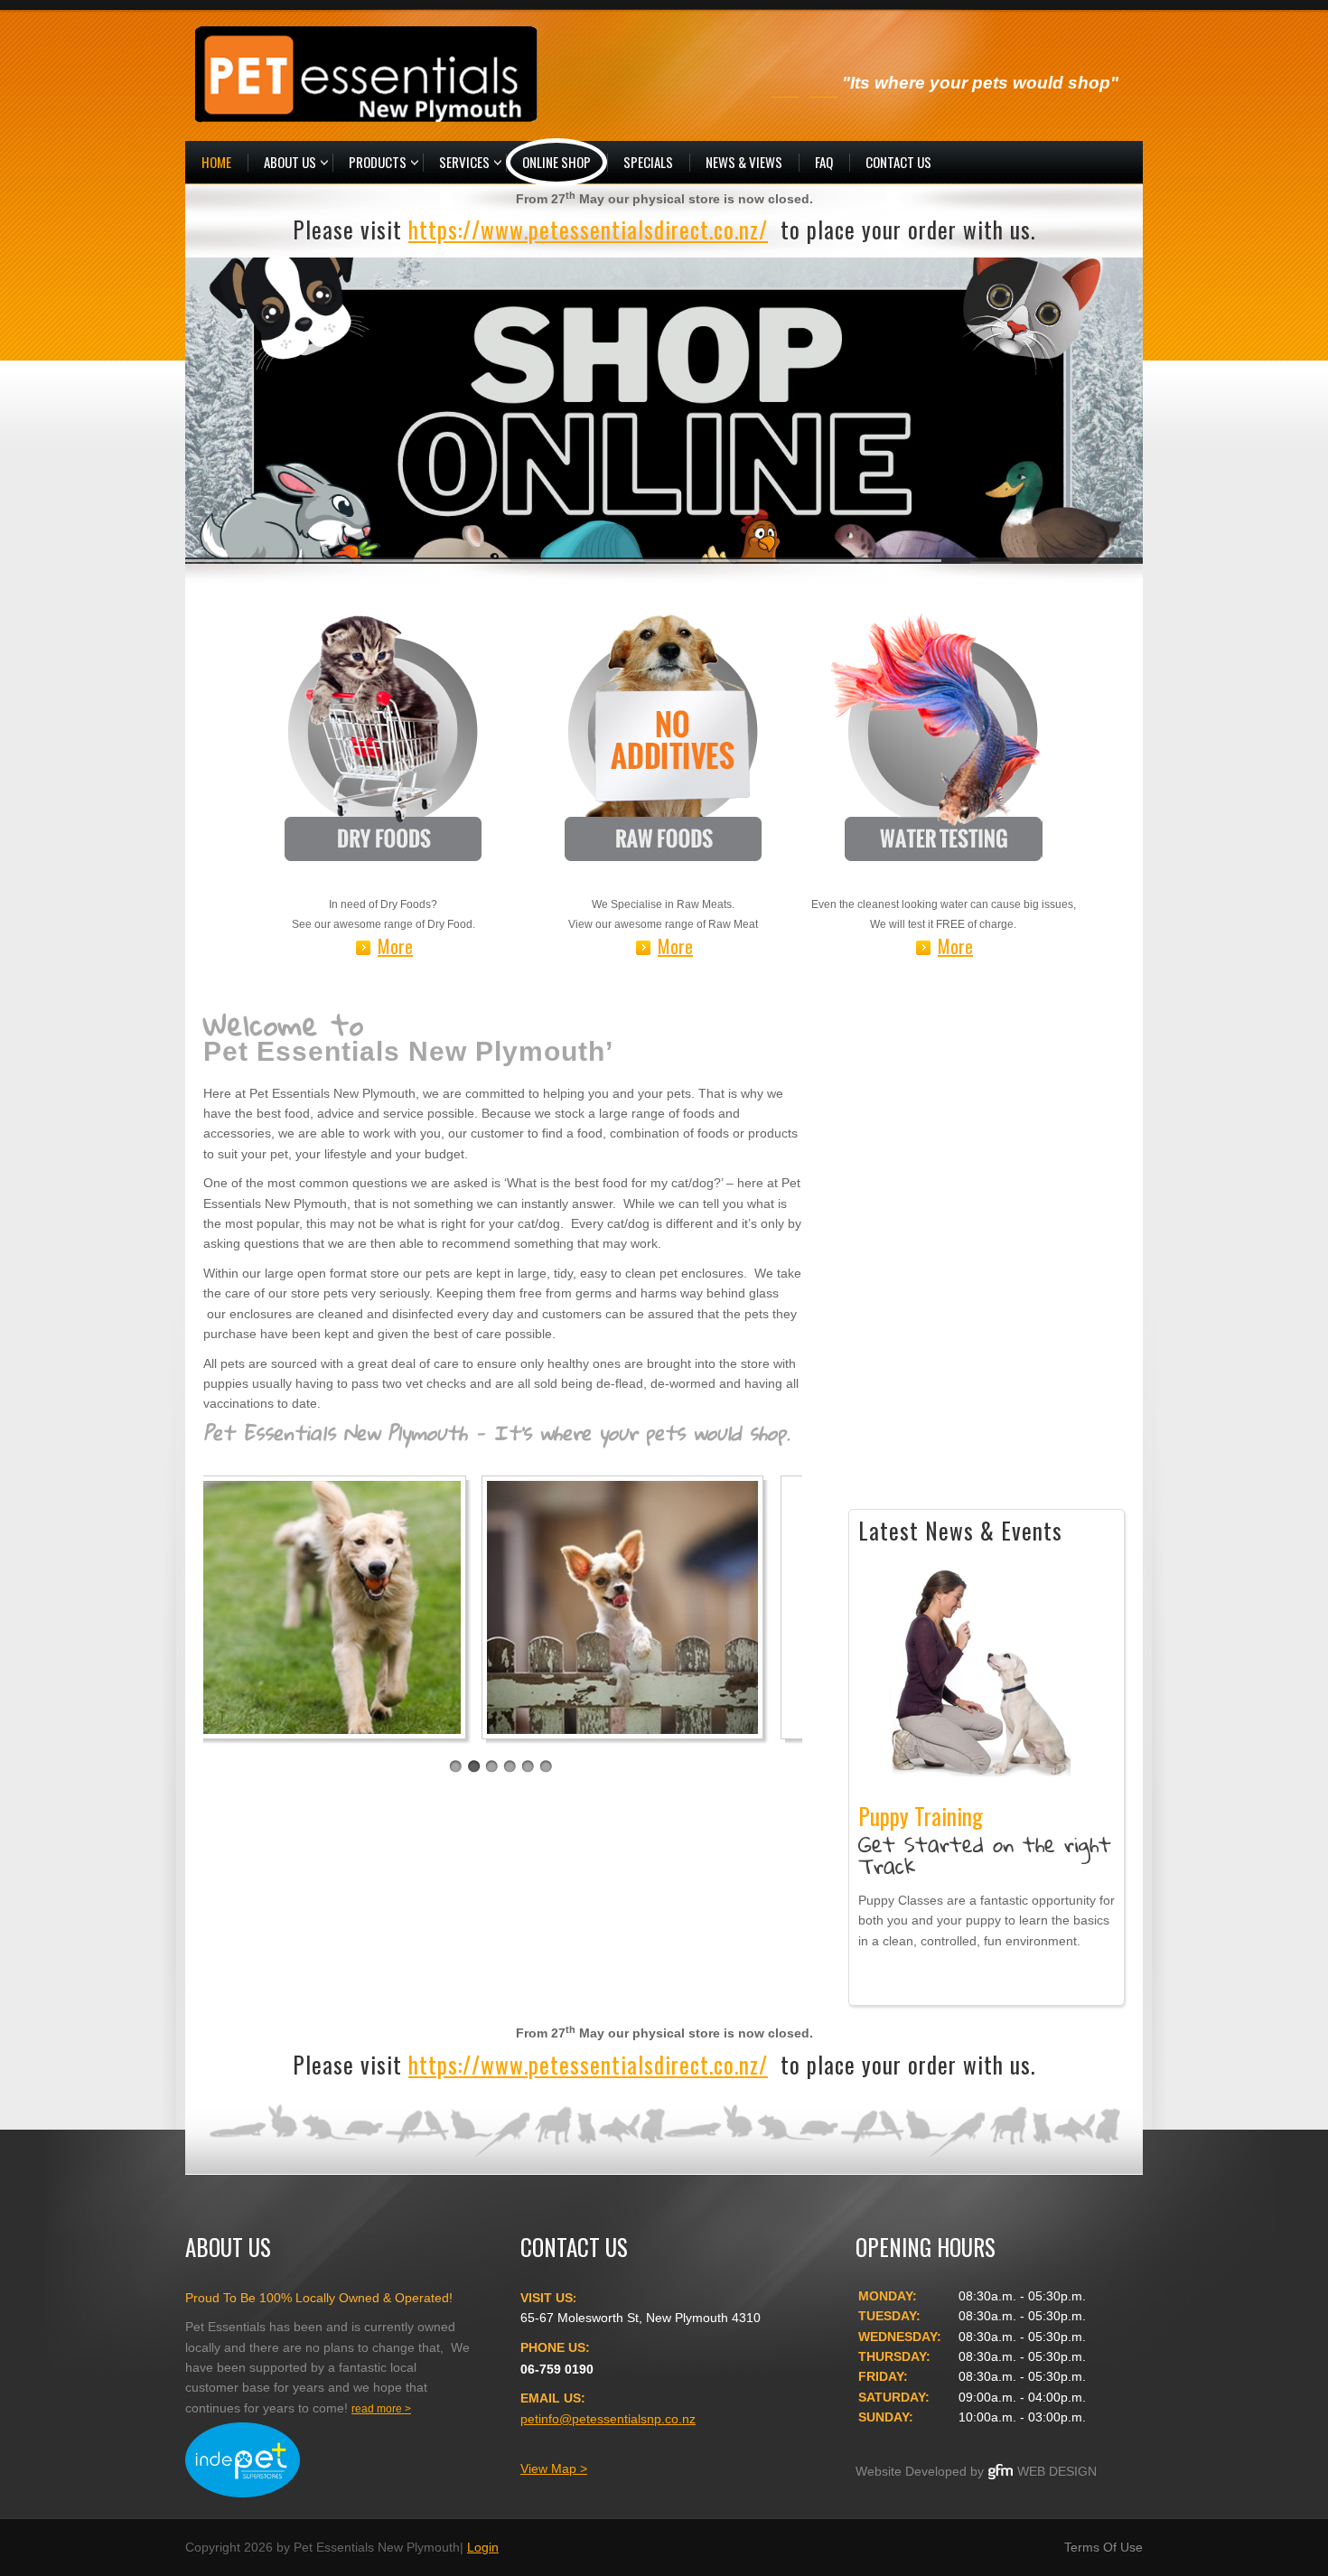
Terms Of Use (1104, 2547)
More (395, 947)
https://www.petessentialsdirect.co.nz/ (588, 229)
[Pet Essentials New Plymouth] (366, 73)
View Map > (554, 2468)
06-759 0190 (557, 2369)
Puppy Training (980, 1672)
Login (483, 2547)
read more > (381, 2409)
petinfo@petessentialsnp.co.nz (608, 2419)
